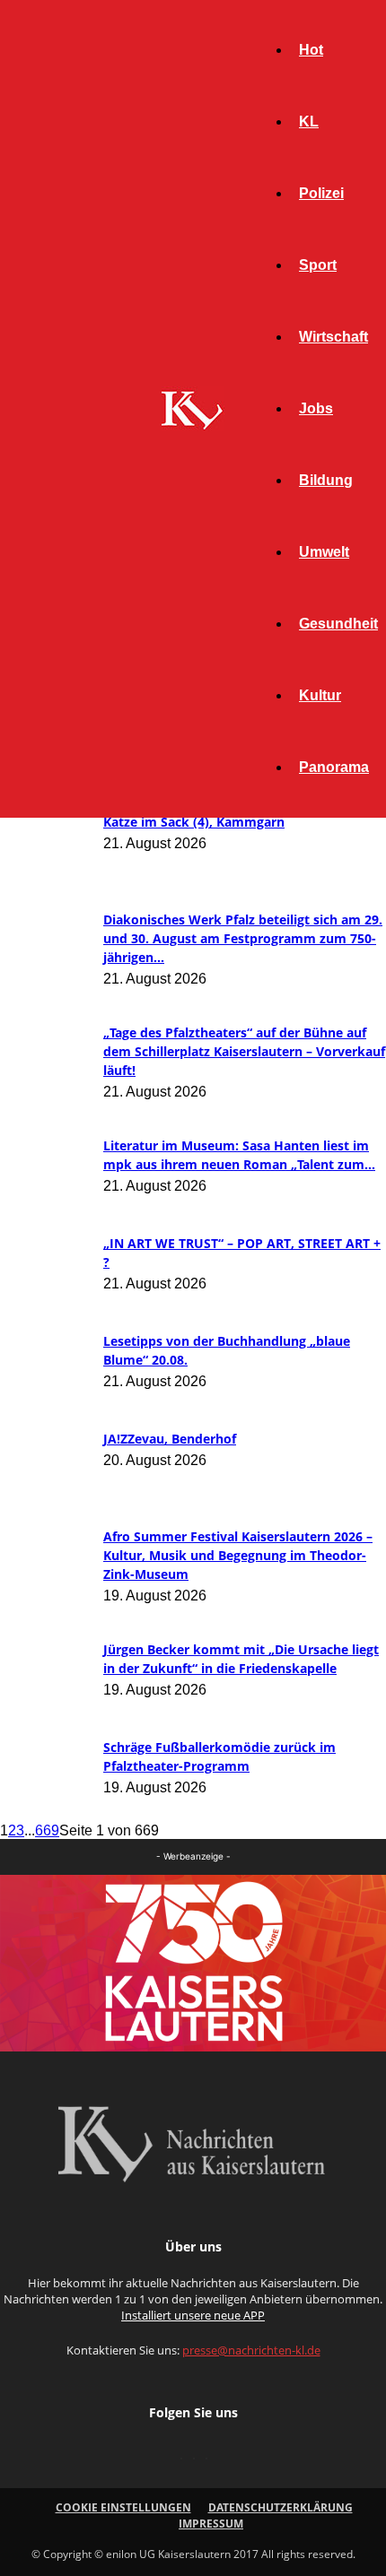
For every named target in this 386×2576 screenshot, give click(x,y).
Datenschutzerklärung (281, 2507)
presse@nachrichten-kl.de (251, 2350)
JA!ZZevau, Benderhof (170, 1439)
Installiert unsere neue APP (193, 2315)
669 (47, 1830)
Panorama (334, 767)
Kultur (320, 695)
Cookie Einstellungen (123, 2507)
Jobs (316, 408)
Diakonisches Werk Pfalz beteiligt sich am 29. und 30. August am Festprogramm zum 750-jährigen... (243, 938)
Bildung (326, 480)
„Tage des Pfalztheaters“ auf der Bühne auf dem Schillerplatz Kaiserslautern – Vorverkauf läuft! (244, 1051)
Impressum (211, 2524)
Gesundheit (338, 624)
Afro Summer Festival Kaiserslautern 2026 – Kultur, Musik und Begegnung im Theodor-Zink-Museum (238, 1555)
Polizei (321, 193)
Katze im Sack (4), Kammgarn (194, 822)
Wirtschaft (333, 337)
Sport (318, 265)
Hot (311, 50)
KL (309, 121)
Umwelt (324, 552)
